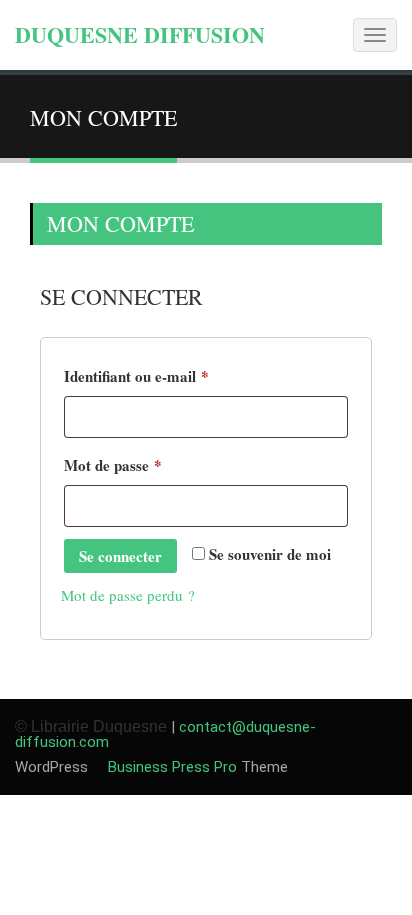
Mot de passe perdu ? (128, 595)
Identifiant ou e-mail (173, 375)
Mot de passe (150, 464)
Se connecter (120, 556)
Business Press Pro (170, 767)
